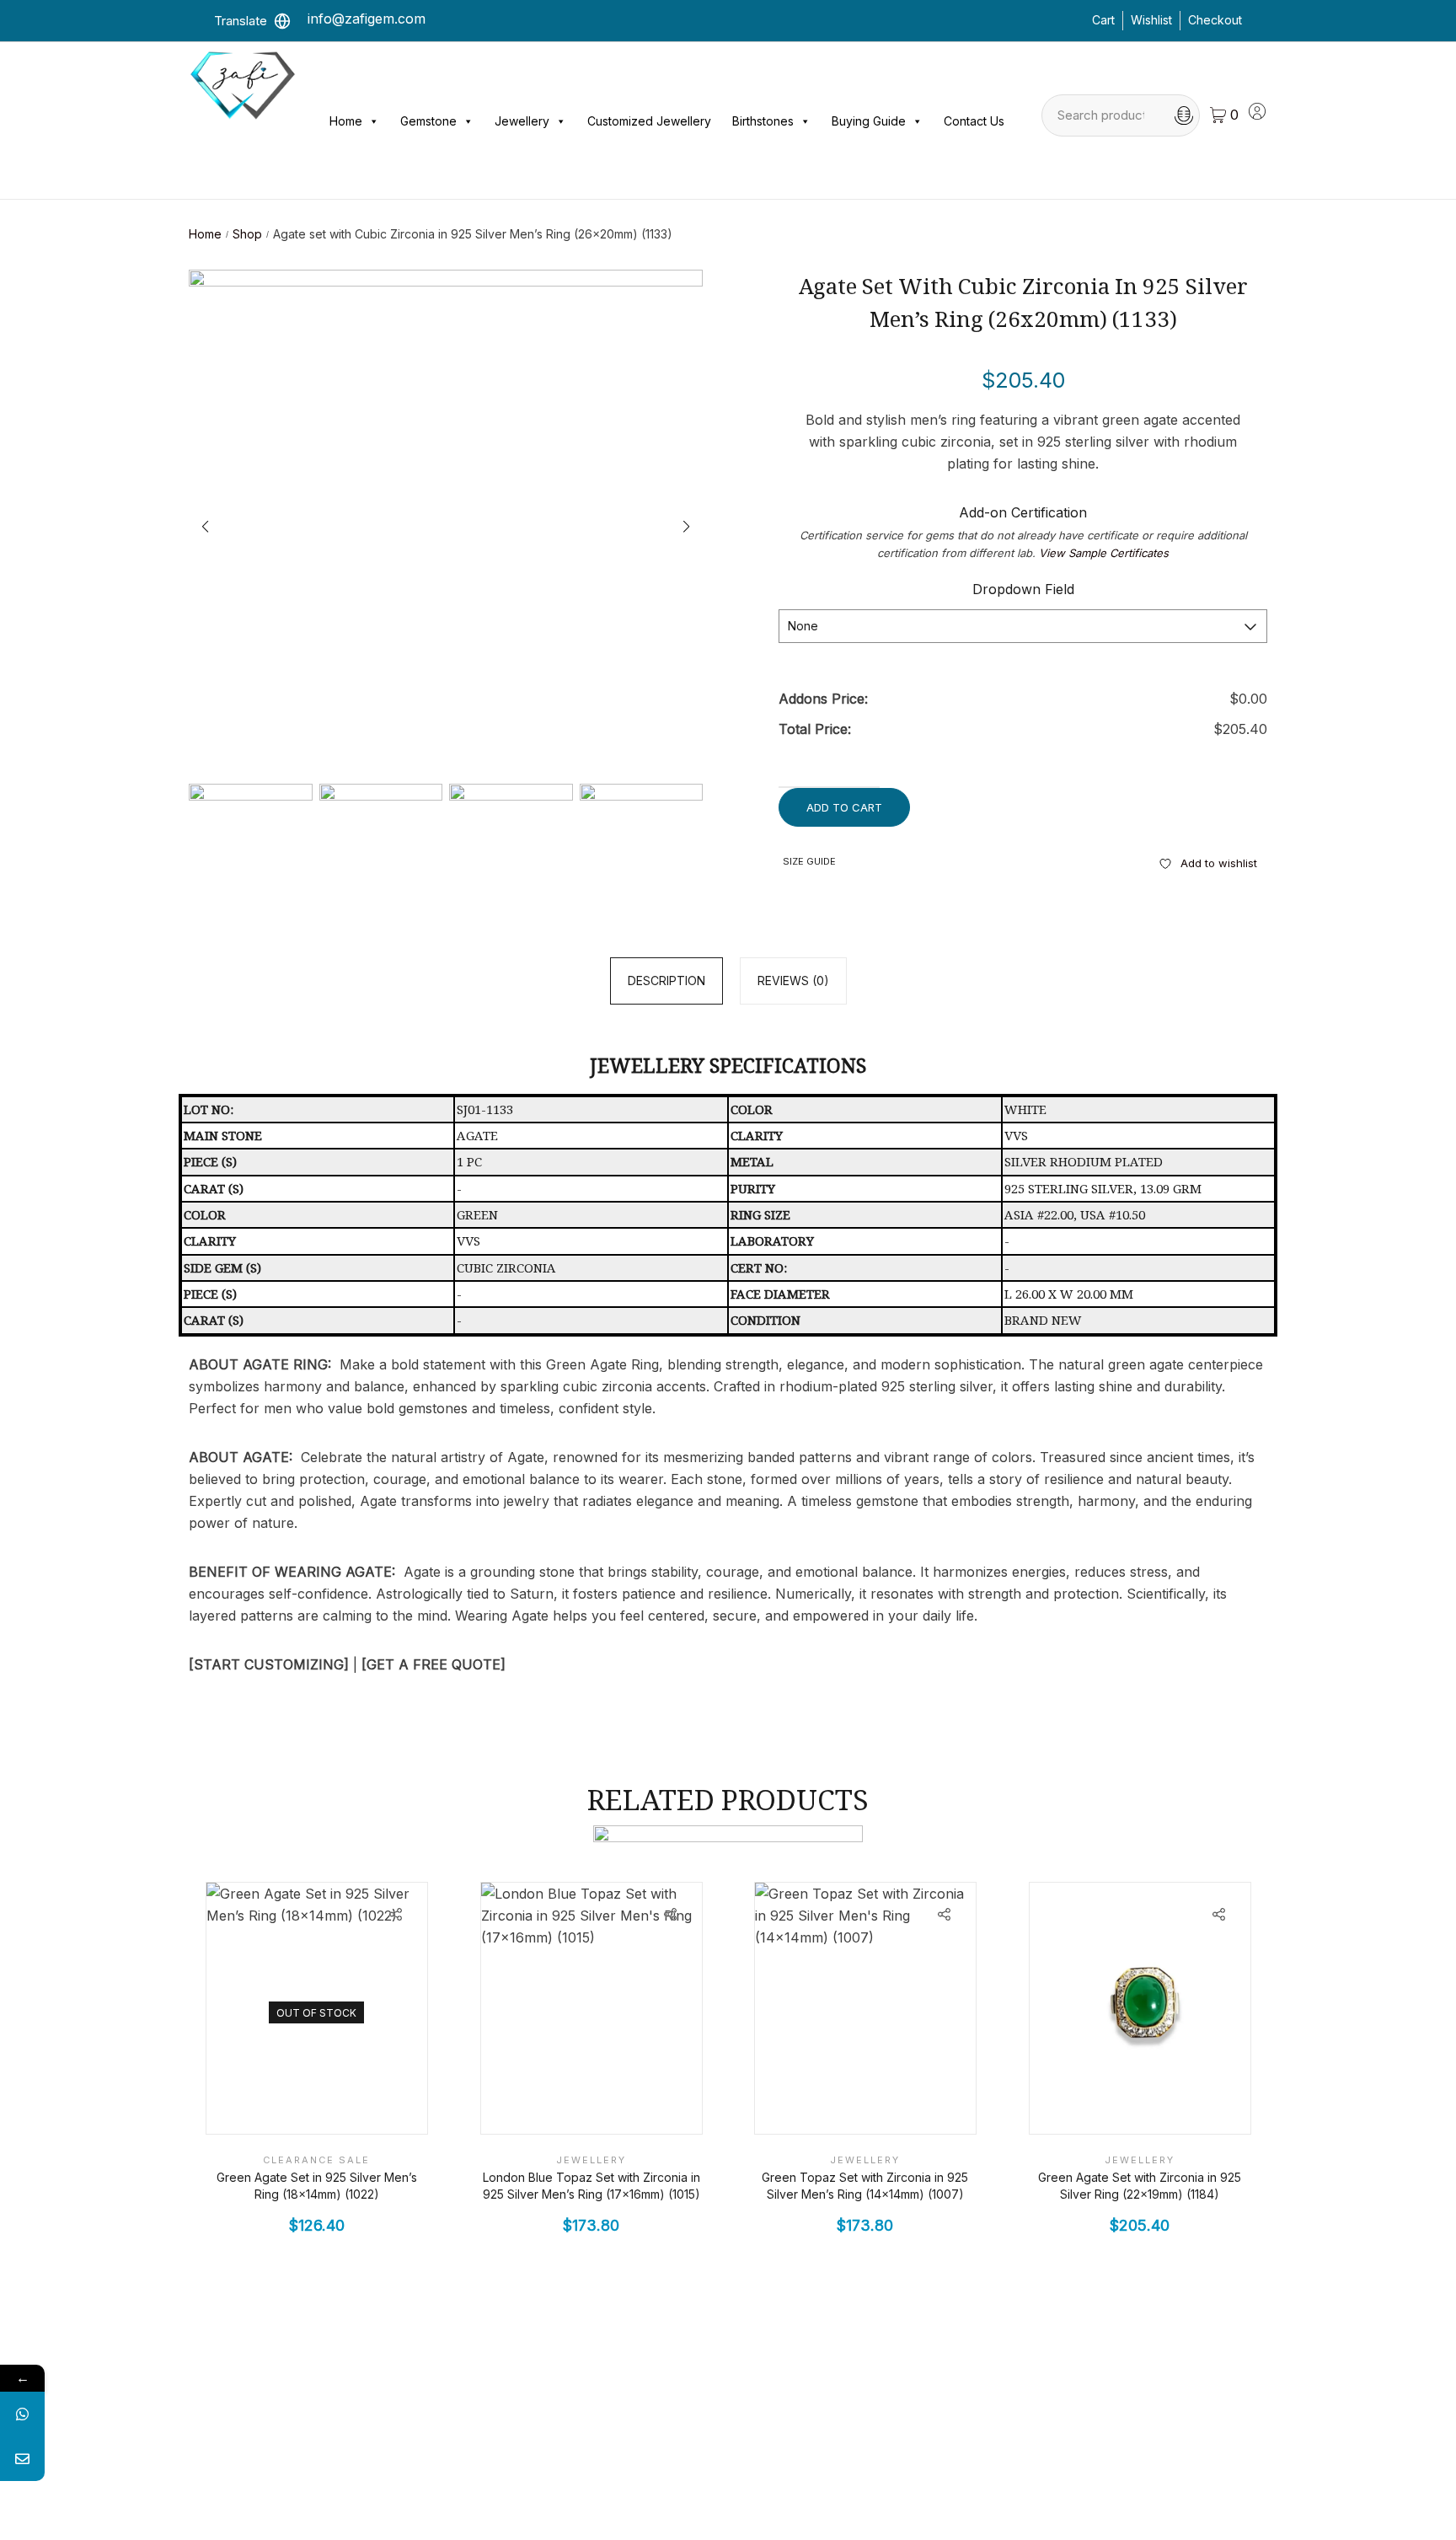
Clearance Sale (316, 2161)
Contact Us (974, 121)
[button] (687, 527)
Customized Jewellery (649, 121)
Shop (247, 234)
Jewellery (522, 121)
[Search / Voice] (1184, 115)
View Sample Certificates (1104, 553)
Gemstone (428, 121)
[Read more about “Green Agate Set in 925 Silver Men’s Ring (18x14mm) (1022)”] (359, 2105)
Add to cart (844, 807)
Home (346, 121)
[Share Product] (396, 1914)
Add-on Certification (1023, 512)
